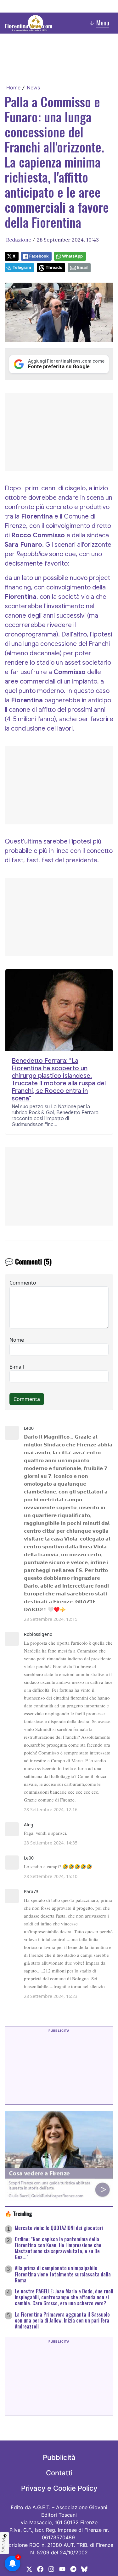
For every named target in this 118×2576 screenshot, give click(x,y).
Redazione (19, 240)
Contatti (59, 2473)
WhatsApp (72, 256)
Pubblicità (59, 2457)
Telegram (22, 267)
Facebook (39, 256)
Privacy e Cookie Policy (59, 2488)
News (33, 88)
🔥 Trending (18, 2213)
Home (13, 88)
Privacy (4, 2545)
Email (82, 267)
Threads (54, 267)
